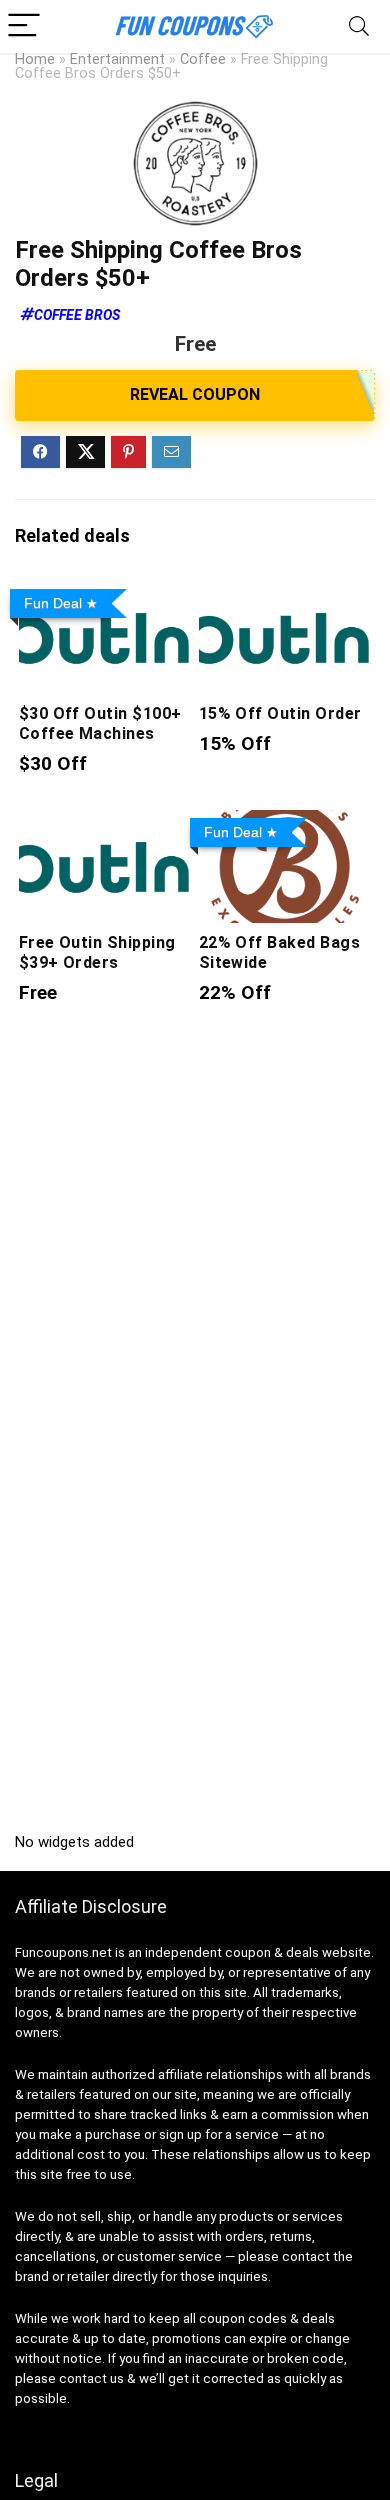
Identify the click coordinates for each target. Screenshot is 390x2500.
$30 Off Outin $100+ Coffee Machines (100, 723)
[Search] (359, 26)
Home (35, 59)
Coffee (203, 59)
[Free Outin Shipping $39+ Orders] (105, 823)
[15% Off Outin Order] (285, 594)
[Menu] (24, 26)
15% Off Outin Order (280, 713)
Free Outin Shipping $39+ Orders (97, 952)
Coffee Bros (77, 315)
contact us (91, 2378)
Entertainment (117, 59)
